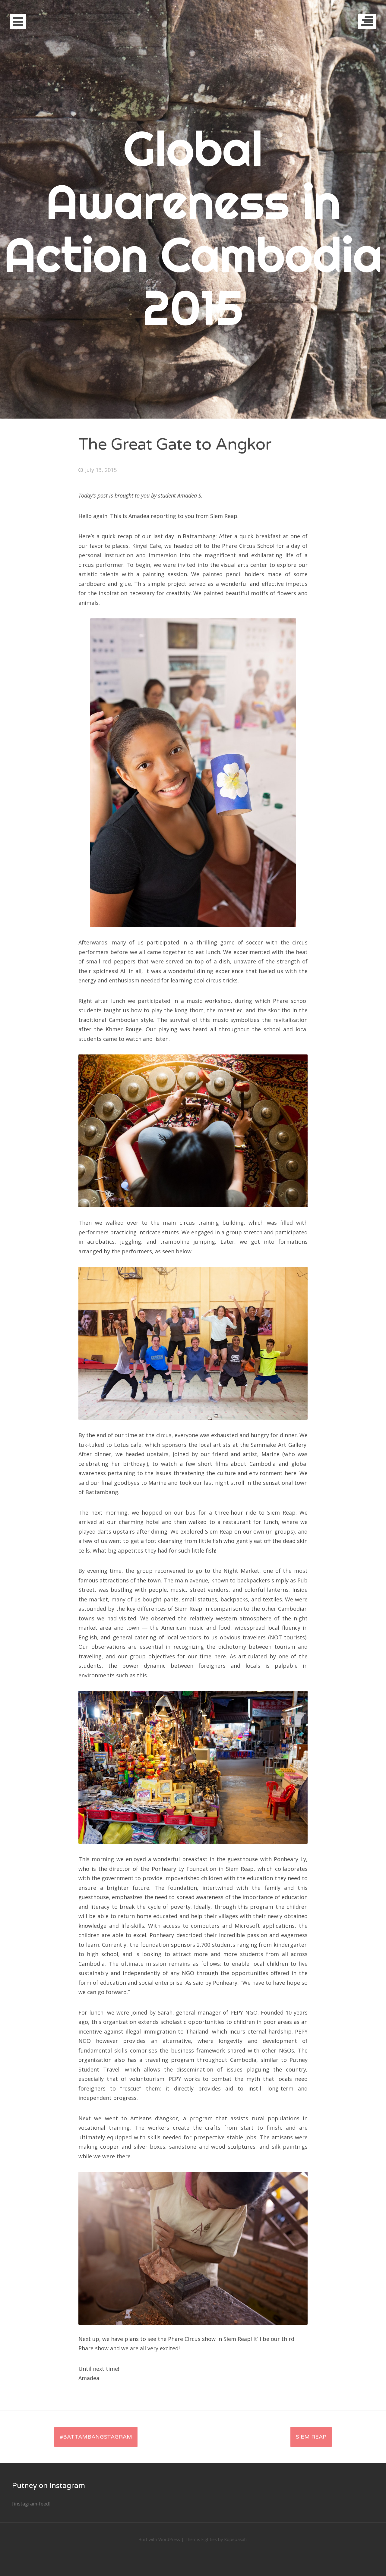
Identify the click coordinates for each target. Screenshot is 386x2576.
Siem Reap (311, 2437)
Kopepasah (235, 2539)
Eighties (209, 2539)
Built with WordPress (159, 2539)
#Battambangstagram (96, 2437)
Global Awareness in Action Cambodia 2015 (193, 228)
